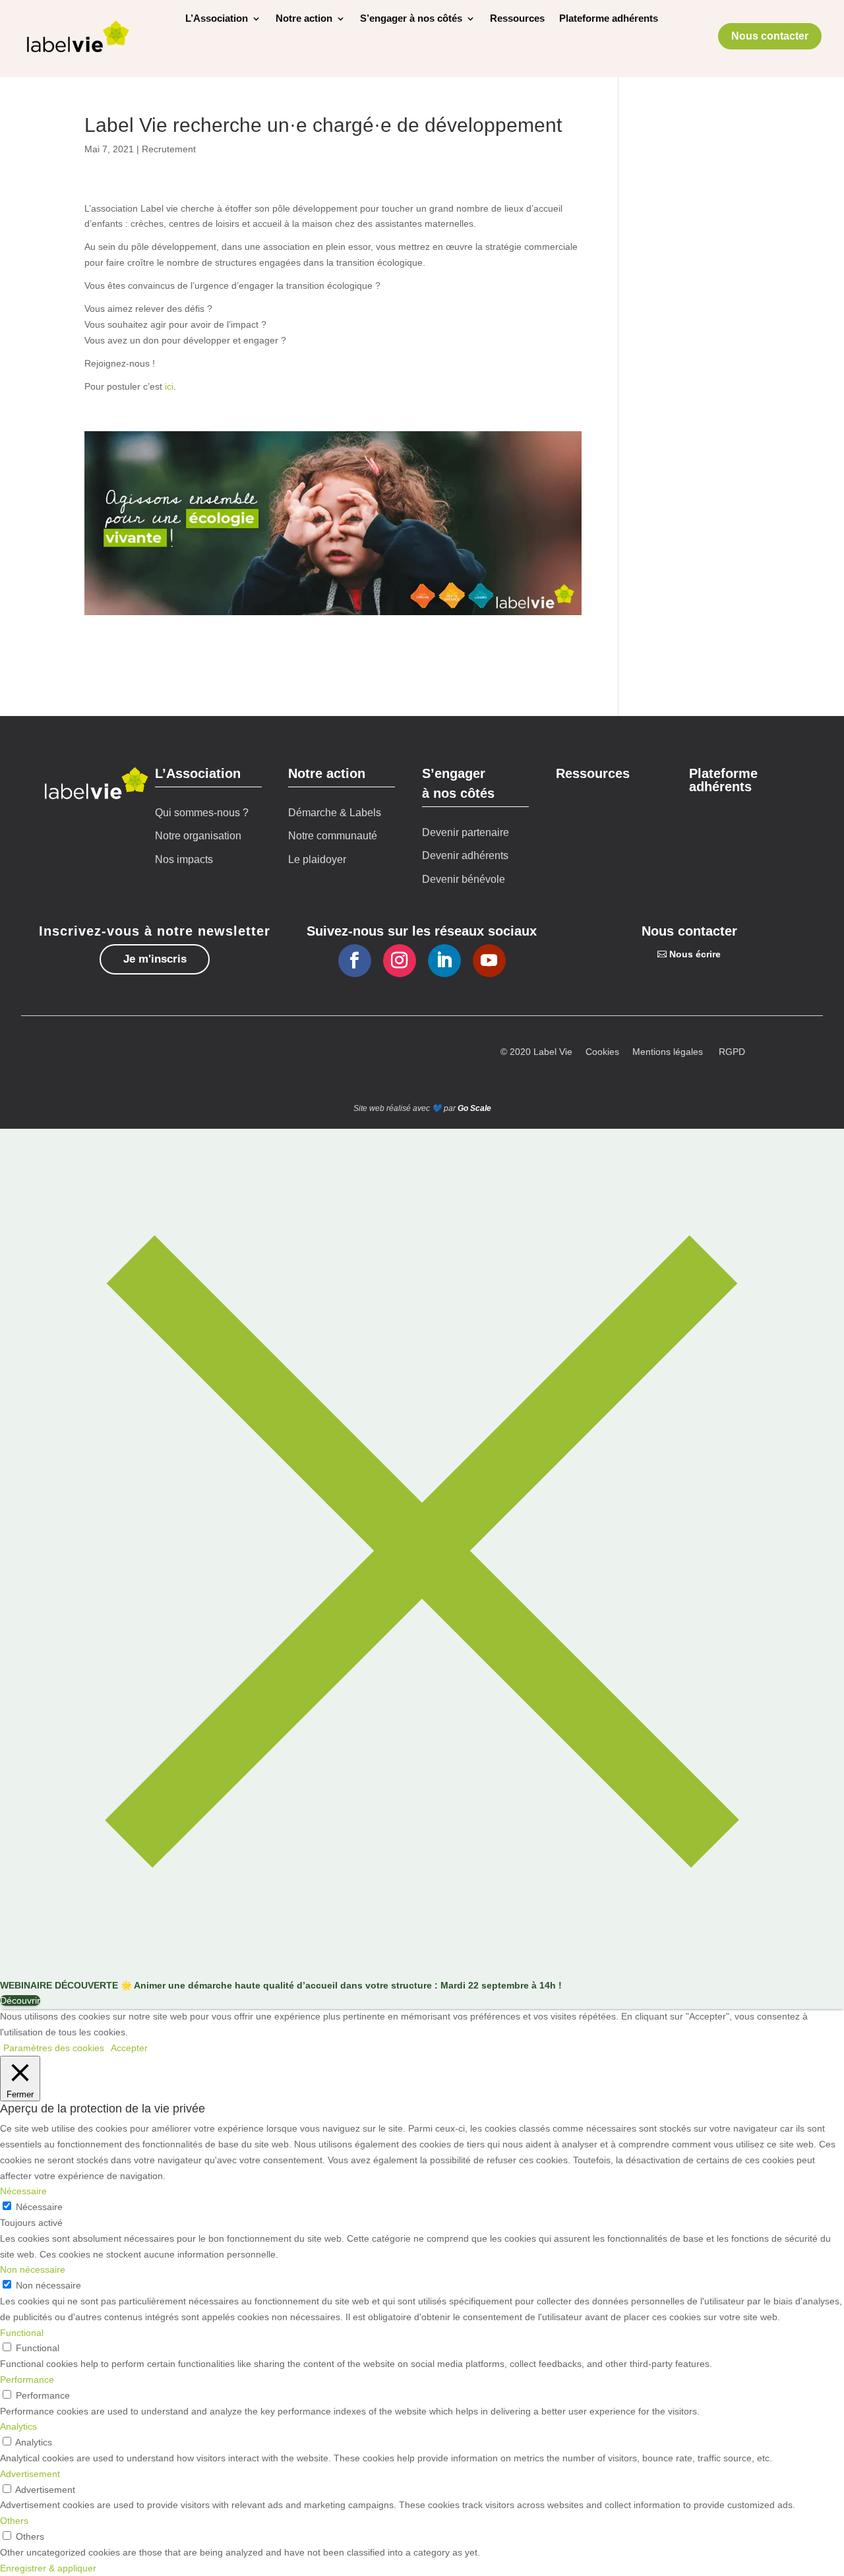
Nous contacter (770, 36)
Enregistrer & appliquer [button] (48, 2568)
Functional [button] (22, 2333)
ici (169, 386)
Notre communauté (333, 836)
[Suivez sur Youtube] (489, 961)
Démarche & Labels (335, 813)
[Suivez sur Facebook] (355, 961)
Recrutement (169, 149)
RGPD (732, 1052)
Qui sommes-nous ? (202, 813)
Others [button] (14, 2521)
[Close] (422, 1969)
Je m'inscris (155, 959)
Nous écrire (695, 954)
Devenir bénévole (464, 879)
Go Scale (474, 1108)
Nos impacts (184, 859)
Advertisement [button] (30, 2474)
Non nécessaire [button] (33, 2269)
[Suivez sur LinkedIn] (444, 961)
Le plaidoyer (317, 859)
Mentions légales (668, 1052)
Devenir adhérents (465, 855)
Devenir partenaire (466, 832)
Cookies (602, 1052)
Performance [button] (27, 2380)
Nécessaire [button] (23, 2191)
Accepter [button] (129, 2048)
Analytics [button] (18, 2426)
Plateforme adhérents (609, 19)
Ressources (517, 19)
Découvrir (20, 2000)
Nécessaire (39, 2207)
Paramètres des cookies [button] (54, 2048)
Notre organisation (198, 836)
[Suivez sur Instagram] (400, 961)
